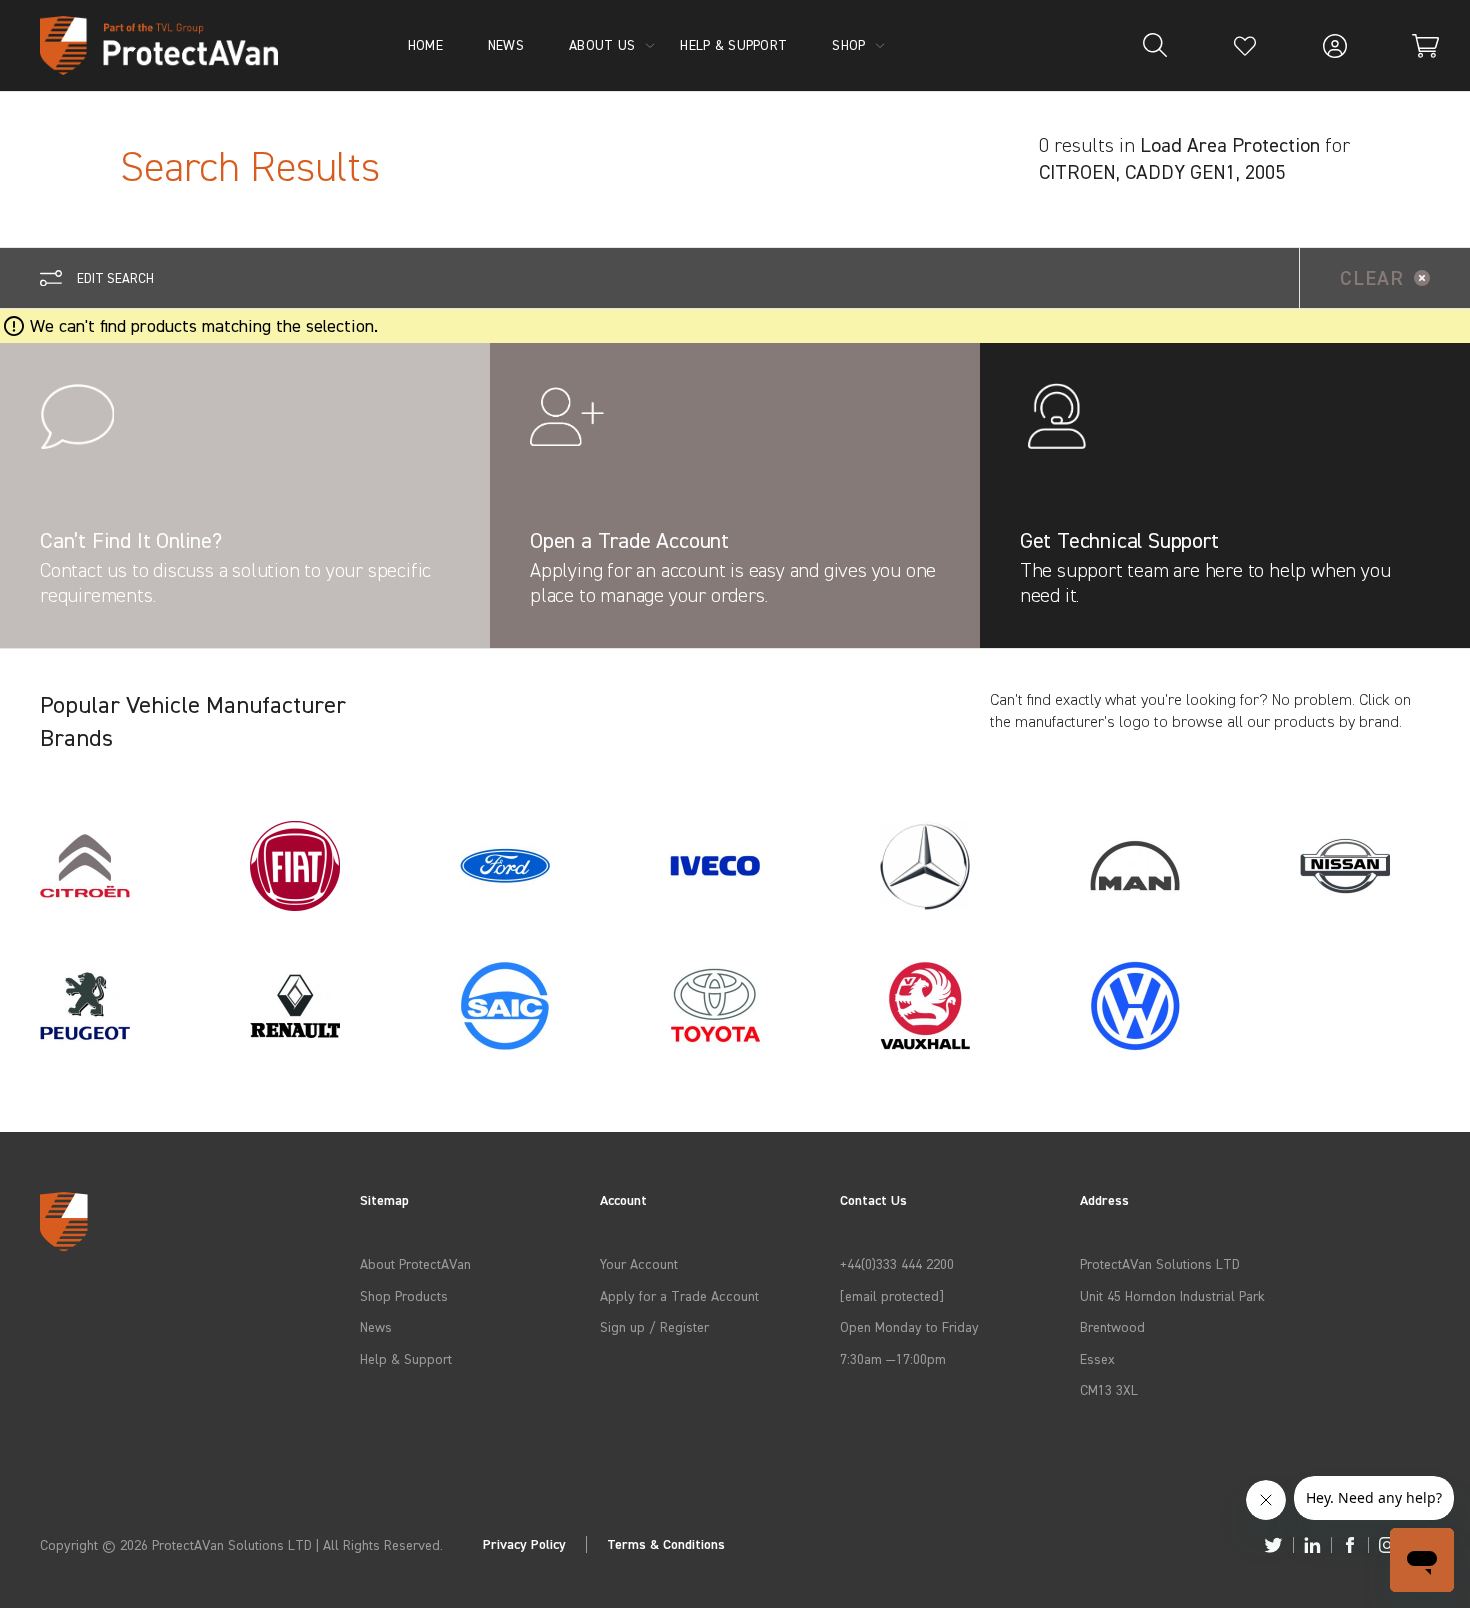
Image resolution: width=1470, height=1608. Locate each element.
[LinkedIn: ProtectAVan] (1312, 1545)
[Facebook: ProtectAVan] (1350, 1545)
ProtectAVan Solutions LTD (1160, 1263)
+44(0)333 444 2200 (897, 1263)
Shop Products (404, 1295)
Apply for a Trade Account (679, 1295)
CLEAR (1372, 277)
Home (425, 44)
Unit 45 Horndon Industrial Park (1172, 1295)
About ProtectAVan (415, 1263)
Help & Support (406, 1358)
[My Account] (1335, 45)
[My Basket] (1425, 45)
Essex (1097, 1358)
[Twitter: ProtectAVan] (1273, 1545)
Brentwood (1112, 1326)
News (376, 1326)
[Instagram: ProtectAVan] (1387, 1545)
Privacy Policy (524, 1544)
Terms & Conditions (666, 1544)
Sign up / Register (654, 1326)
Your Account (639, 1263)
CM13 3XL (1109, 1389)
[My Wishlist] (1245, 45)
